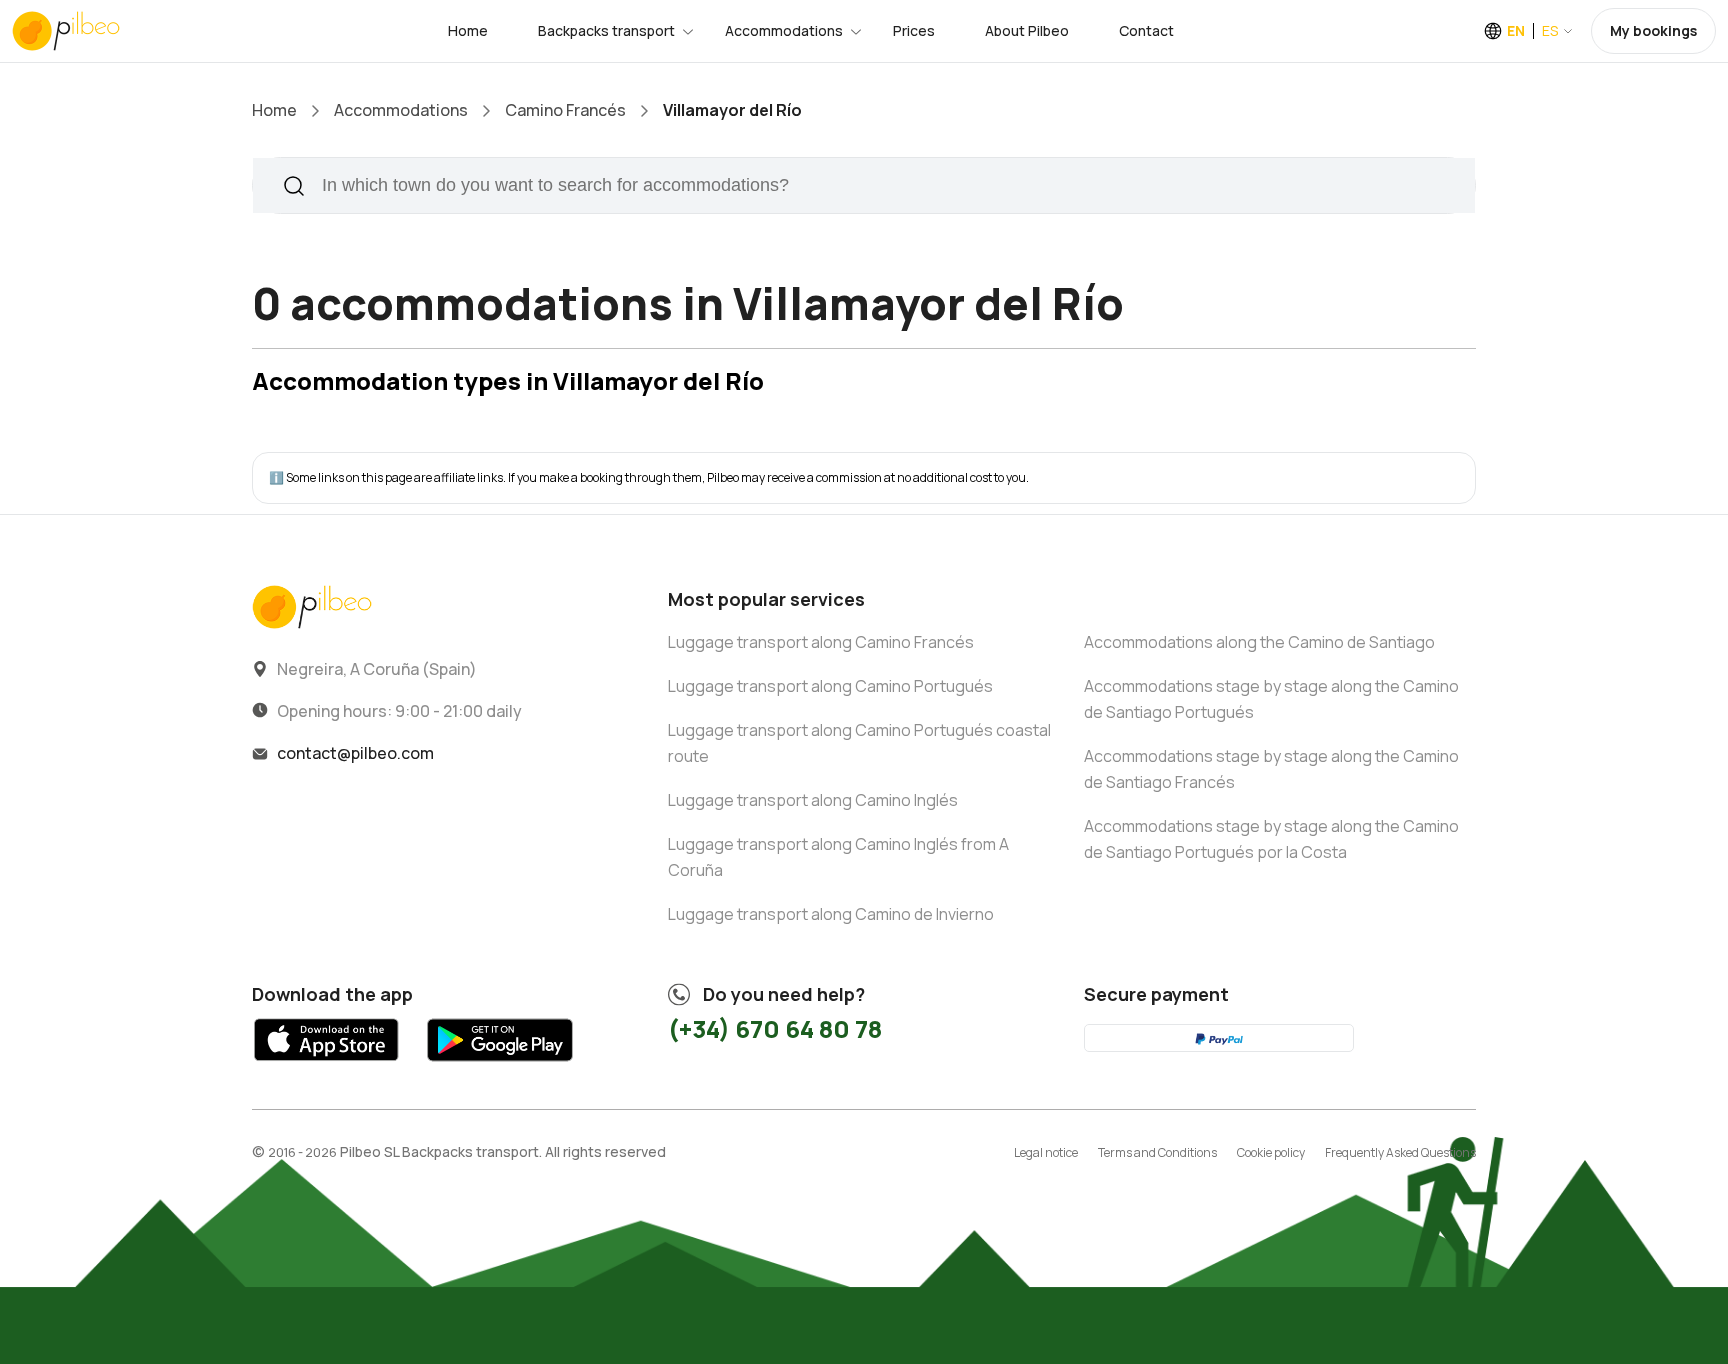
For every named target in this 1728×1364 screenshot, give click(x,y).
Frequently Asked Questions (1400, 1152)
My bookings (1653, 30)
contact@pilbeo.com (355, 753)
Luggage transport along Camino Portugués (830, 686)
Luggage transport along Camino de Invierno (831, 914)
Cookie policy (1271, 1152)
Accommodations (784, 30)
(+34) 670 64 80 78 (775, 1028)
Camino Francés (565, 110)
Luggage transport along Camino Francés (821, 642)
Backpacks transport (606, 30)
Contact (1146, 30)
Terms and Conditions (1157, 1152)
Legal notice (1046, 1152)
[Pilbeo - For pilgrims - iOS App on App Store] (326, 1066)
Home (468, 30)
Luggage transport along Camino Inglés (813, 800)
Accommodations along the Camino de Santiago (1259, 642)
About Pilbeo (1027, 30)
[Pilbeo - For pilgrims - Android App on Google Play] (499, 1066)
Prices (914, 30)
